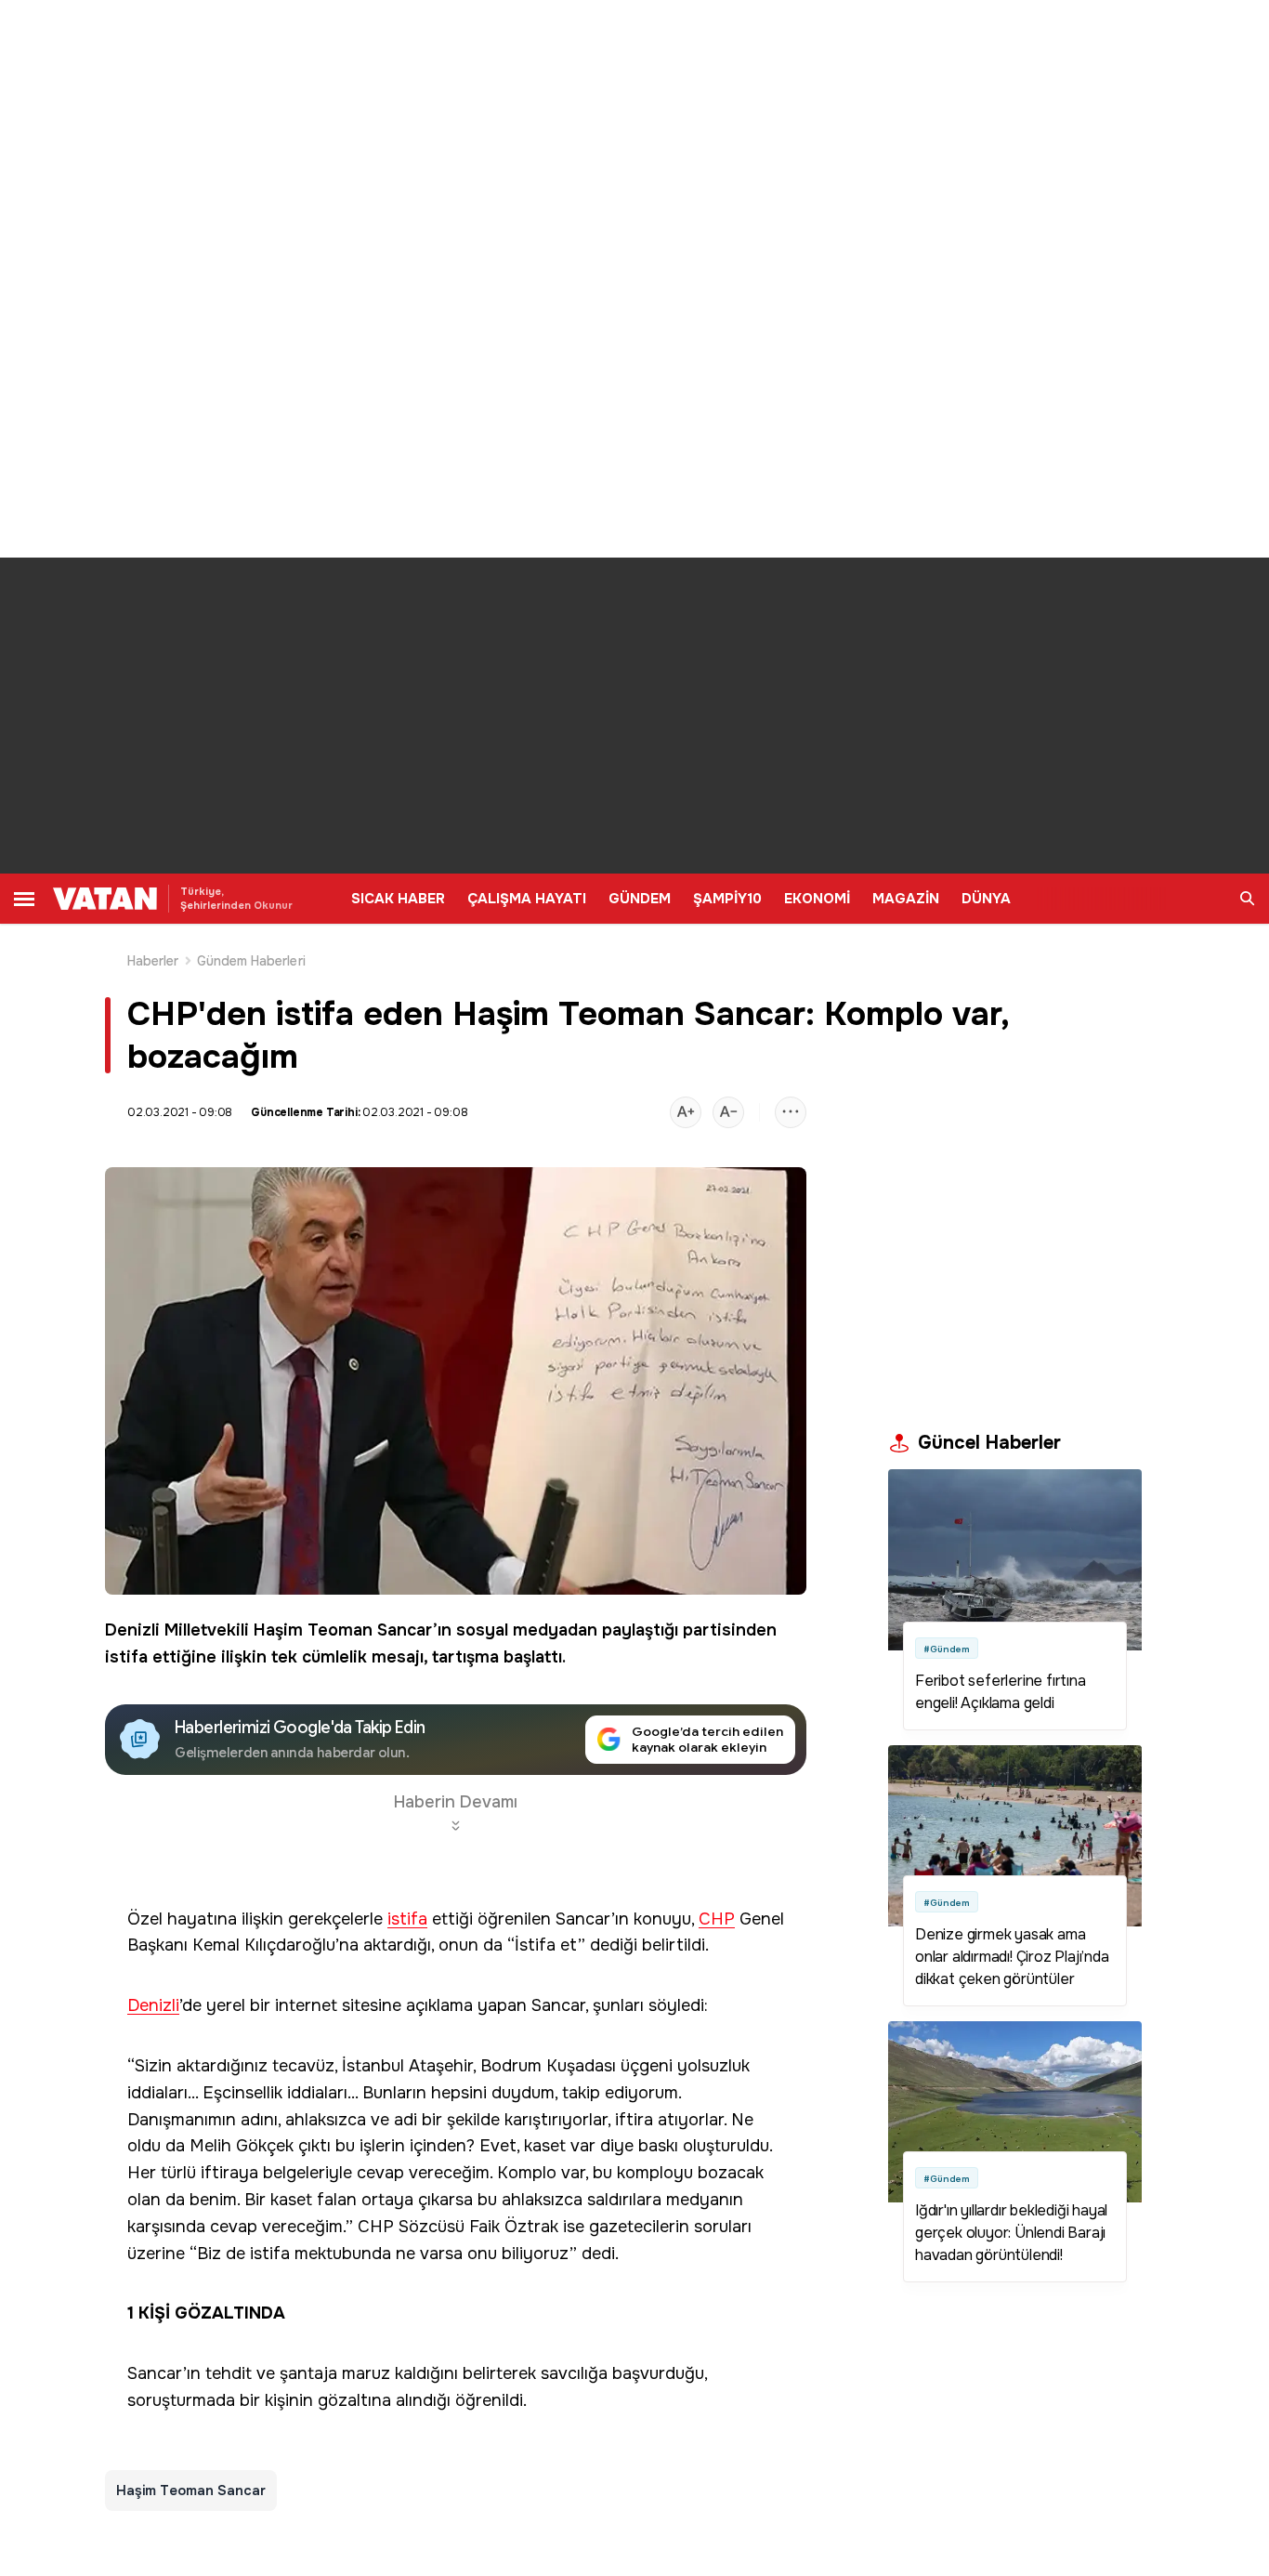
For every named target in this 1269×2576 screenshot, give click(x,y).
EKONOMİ (817, 899)
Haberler (153, 961)
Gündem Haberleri (251, 961)
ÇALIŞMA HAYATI (527, 899)
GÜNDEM (640, 899)
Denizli (153, 2006)
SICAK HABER (398, 899)
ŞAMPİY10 (727, 899)
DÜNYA (986, 899)
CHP (717, 1919)
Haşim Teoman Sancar (343, 1630)
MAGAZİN (906, 899)
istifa (126, 1657)
